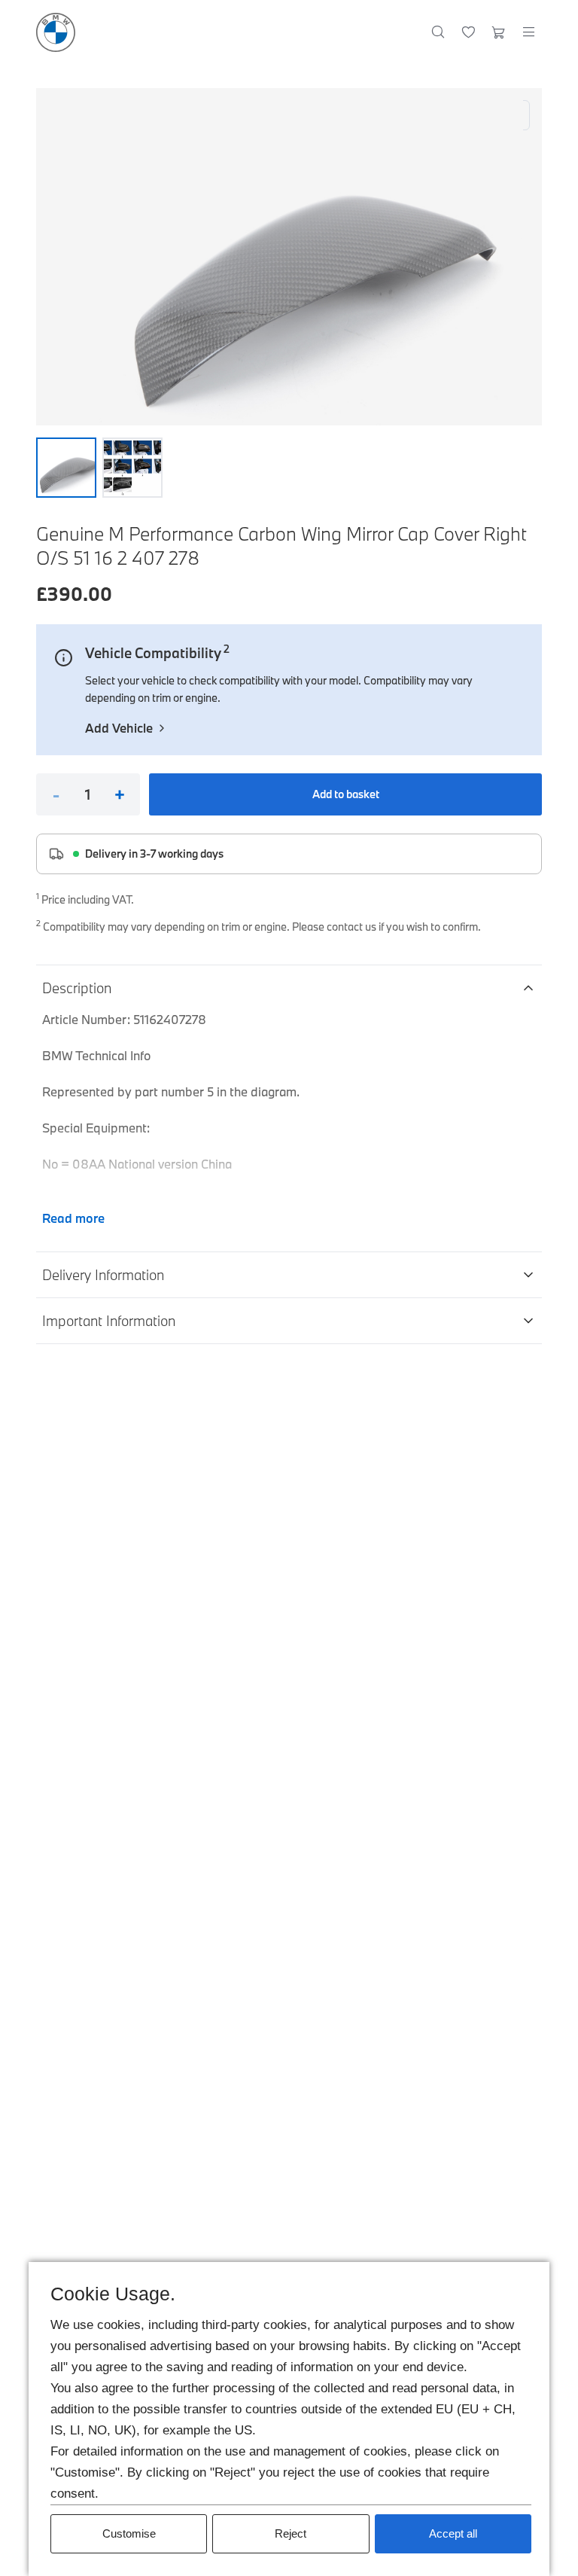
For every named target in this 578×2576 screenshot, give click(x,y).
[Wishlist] (468, 32)
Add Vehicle (119, 728)
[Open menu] (528, 32)
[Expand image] (289, 257)
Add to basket (346, 794)
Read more (73, 1218)
